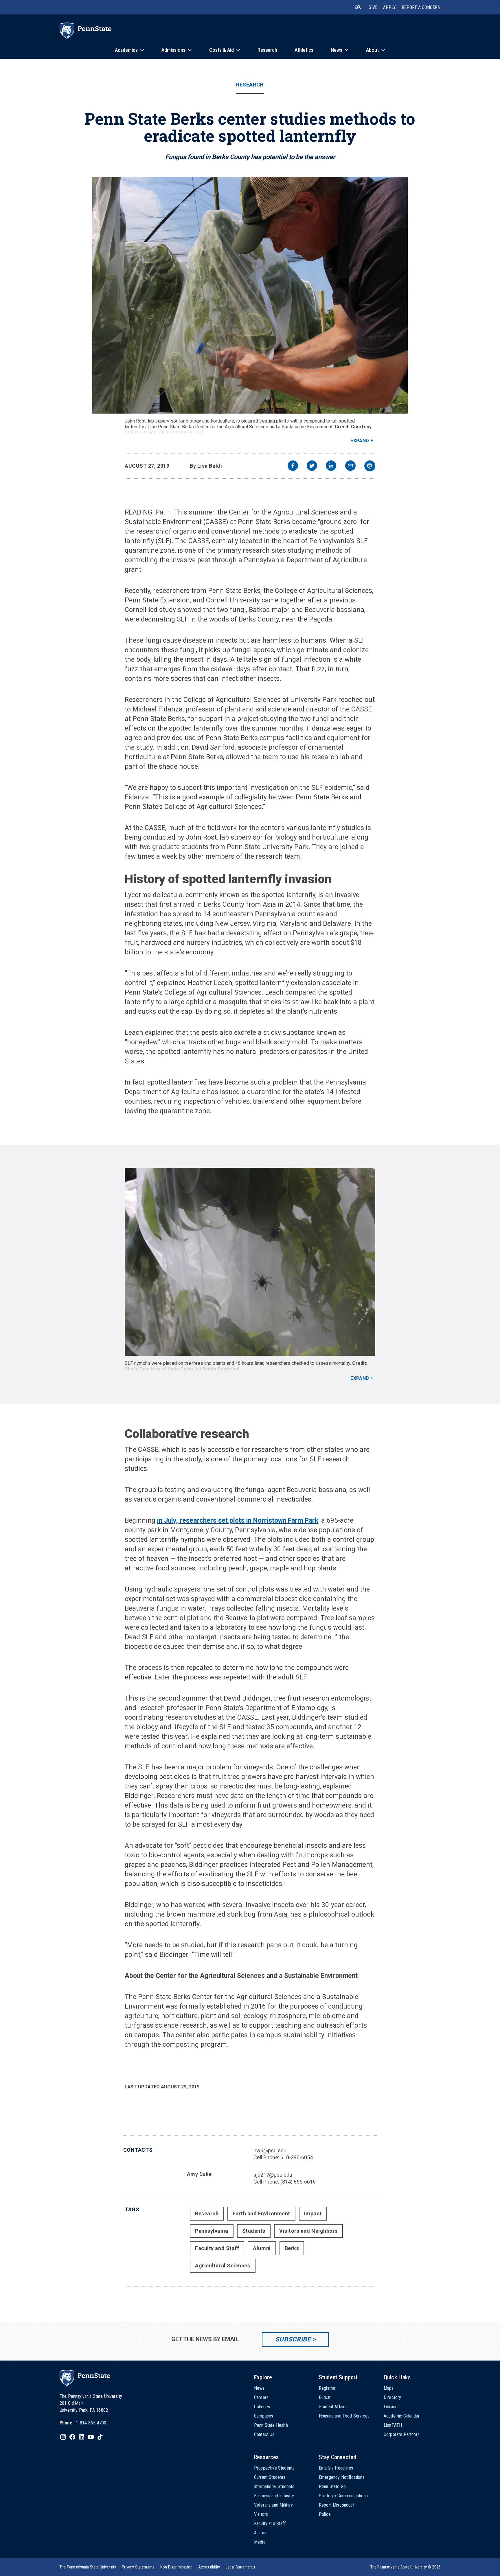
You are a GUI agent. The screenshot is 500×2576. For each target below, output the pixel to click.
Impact (313, 2213)
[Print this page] (370, 466)
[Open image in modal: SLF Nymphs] (250, 1262)
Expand (360, 441)
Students (254, 2231)
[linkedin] (331, 466)
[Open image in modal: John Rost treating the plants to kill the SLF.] (250, 295)
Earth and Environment (261, 2213)
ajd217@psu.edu (273, 2175)
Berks (292, 2248)
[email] (350, 466)
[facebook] (293, 466)
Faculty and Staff (217, 2248)
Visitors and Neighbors (308, 2231)
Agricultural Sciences (223, 2266)
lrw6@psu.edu (270, 2150)
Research (250, 85)
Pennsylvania (212, 2231)
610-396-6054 (297, 2157)
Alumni (262, 2248)
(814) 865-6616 (298, 2182)
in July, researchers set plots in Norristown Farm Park (238, 1521)
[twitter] (312, 466)
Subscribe (293, 2339)
